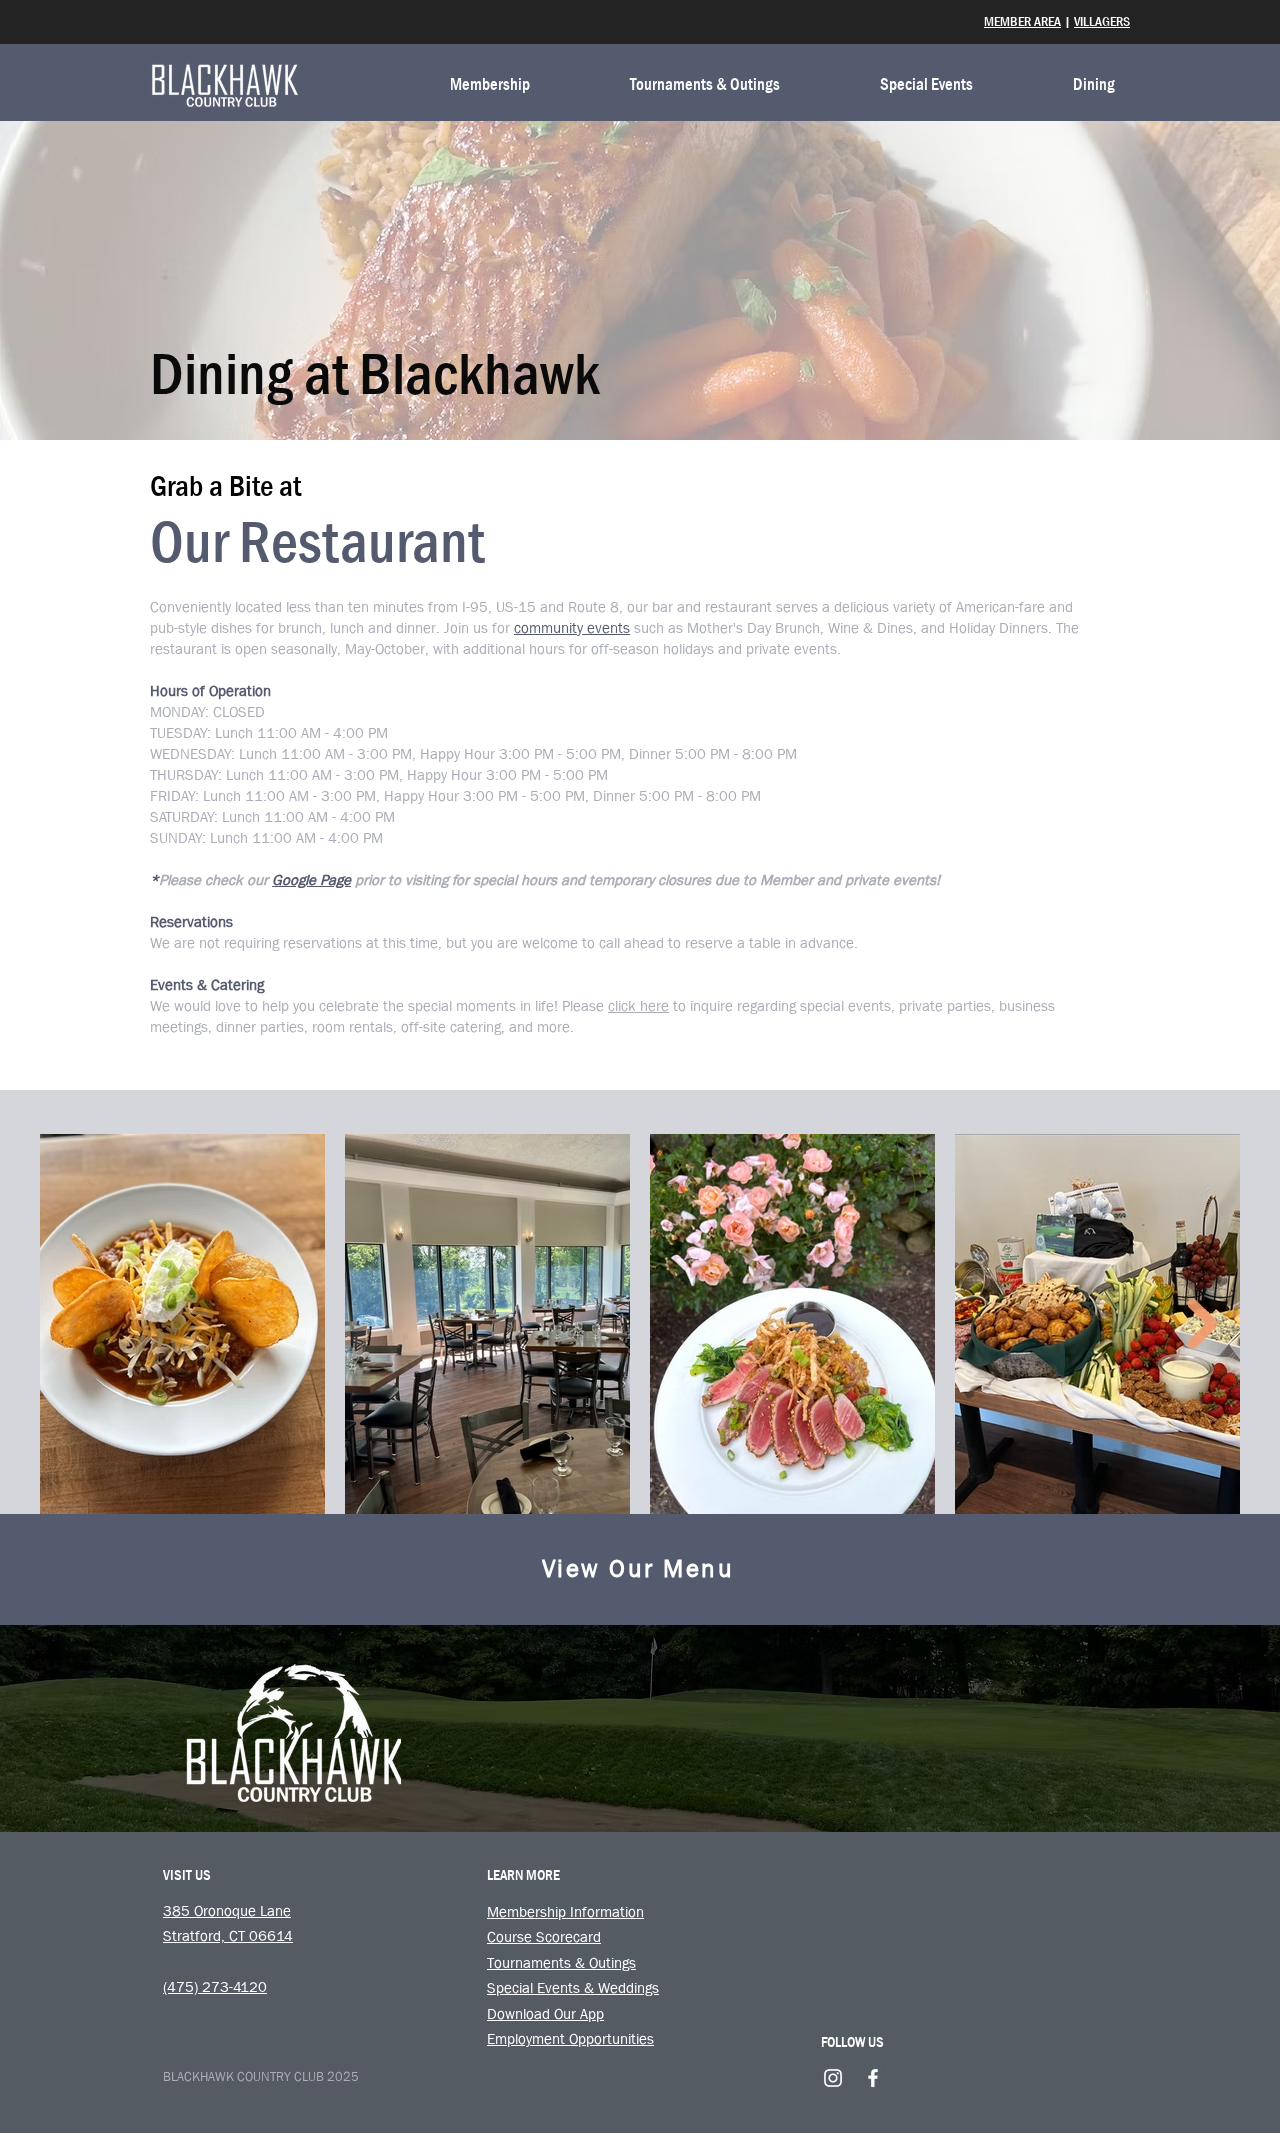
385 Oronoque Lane (227, 1911)
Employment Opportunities (570, 2039)
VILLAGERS (1102, 21)
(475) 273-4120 (215, 1987)
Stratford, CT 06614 (228, 1936)
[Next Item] (1202, 1323)
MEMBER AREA (1022, 21)
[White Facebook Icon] (873, 2078)
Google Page (311, 880)
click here (638, 1006)
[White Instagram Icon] (833, 2078)
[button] (455, 85)
